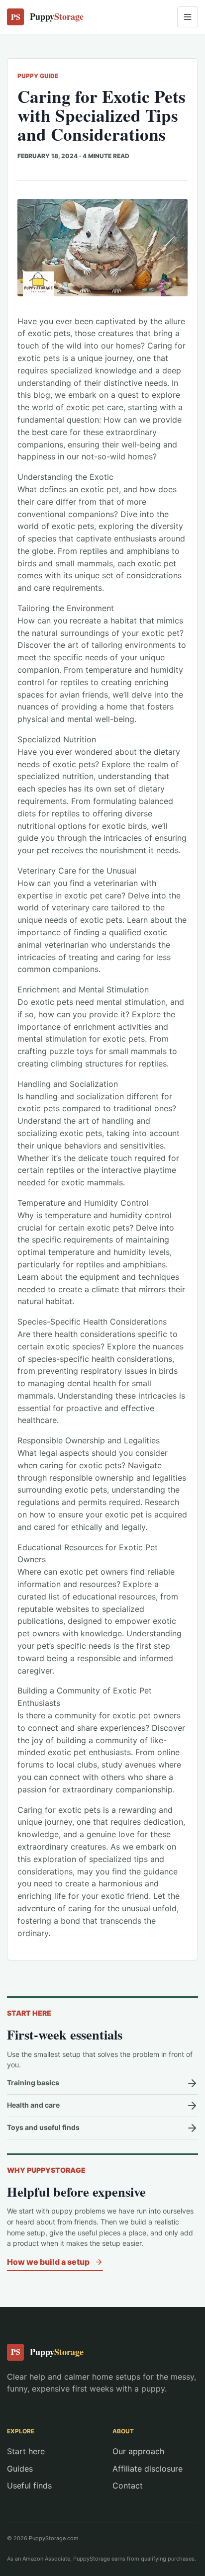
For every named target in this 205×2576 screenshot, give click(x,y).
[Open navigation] (188, 17)
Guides (20, 2469)
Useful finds (29, 2486)
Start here (26, 2451)
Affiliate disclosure (148, 2469)
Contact (128, 2486)
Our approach (138, 2451)
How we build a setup (48, 2262)
